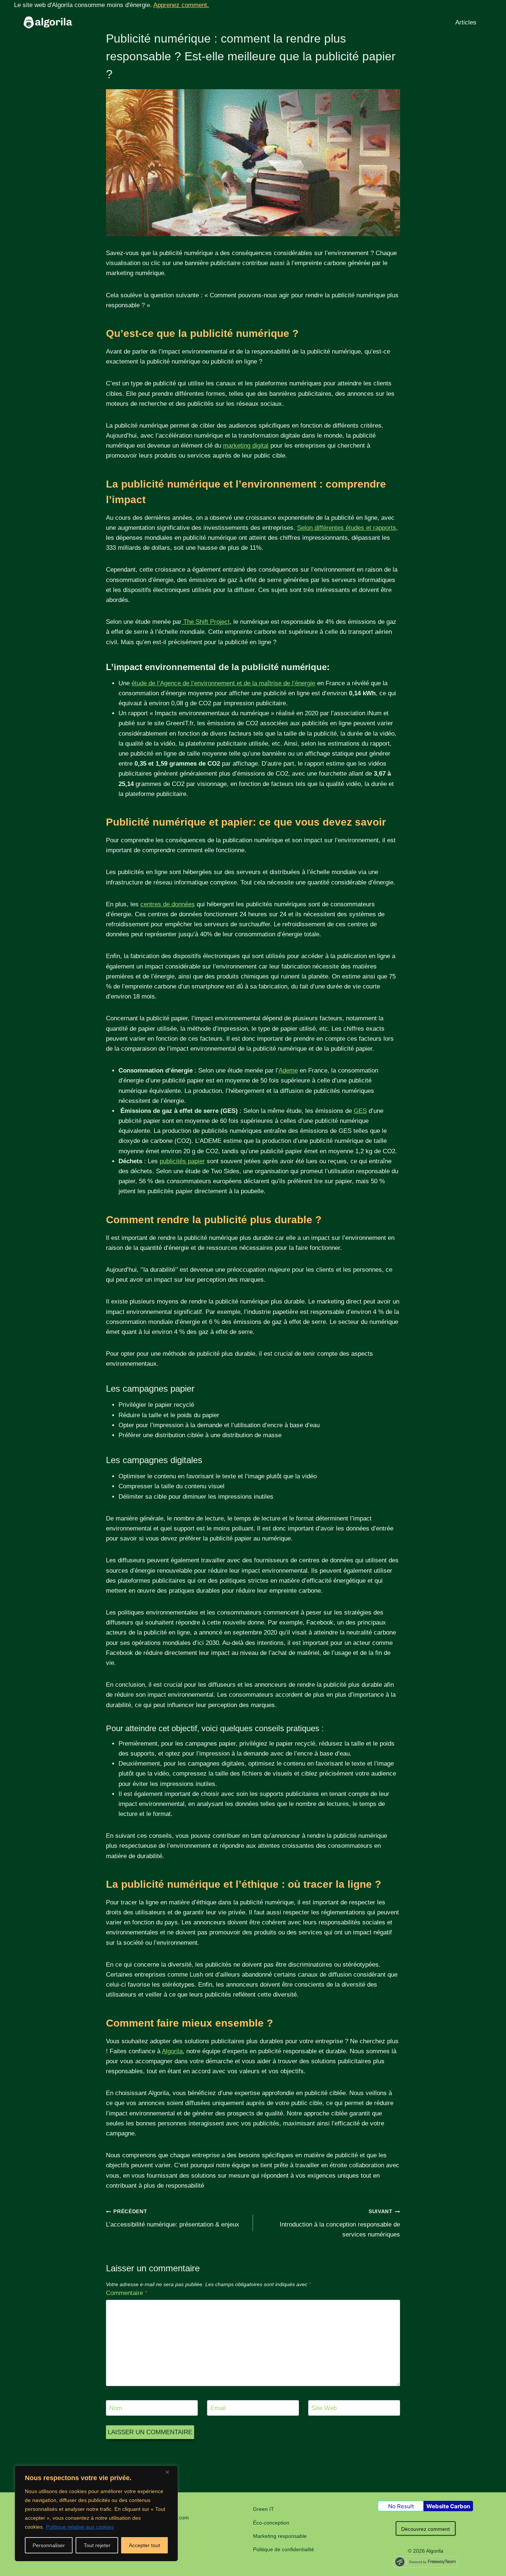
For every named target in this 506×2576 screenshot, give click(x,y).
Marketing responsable (280, 2536)
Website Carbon (448, 2506)
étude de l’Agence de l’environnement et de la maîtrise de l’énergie (223, 683)
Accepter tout (144, 2545)
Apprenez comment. (181, 5)
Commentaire (127, 2293)
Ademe (288, 1070)
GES (360, 1111)
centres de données (168, 904)
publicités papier (182, 1161)
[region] (96, 2513)
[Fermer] (170, 2472)
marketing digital (246, 446)
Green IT (264, 2509)
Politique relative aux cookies (80, 2527)
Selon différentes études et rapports (347, 528)
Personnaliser (49, 2545)
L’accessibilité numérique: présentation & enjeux (173, 2218)
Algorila (172, 2051)
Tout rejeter (97, 2545)
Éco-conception (271, 2523)
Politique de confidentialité (284, 2549)
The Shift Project (206, 622)
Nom (116, 2408)
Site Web (324, 2408)
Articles (466, 22)
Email (218, 2408)
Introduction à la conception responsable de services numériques (340, 2223)
